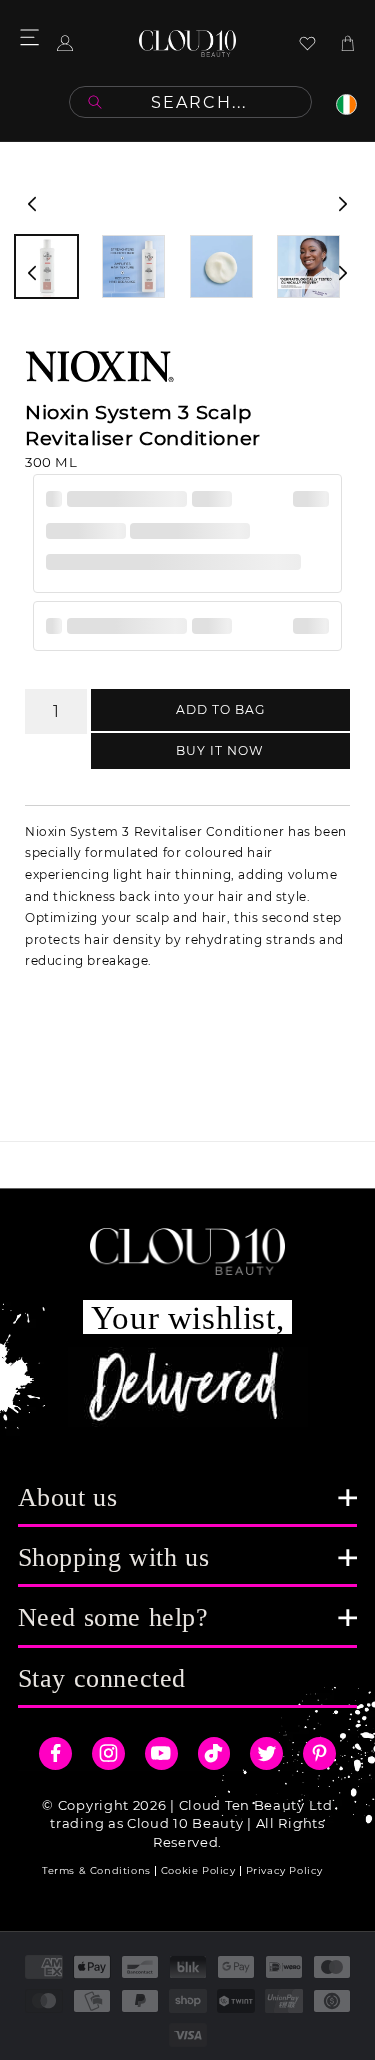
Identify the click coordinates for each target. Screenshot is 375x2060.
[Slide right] (343, 204)
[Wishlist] (307, 43)
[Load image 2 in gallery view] (133, 266)
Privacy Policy (284, 1870)
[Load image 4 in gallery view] (308, 266)
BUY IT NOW (220, 750)
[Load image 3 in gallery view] (221, 266)
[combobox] (190, 102)
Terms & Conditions (96, 1870)
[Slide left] (32, 204)
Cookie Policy (198, 1870)
